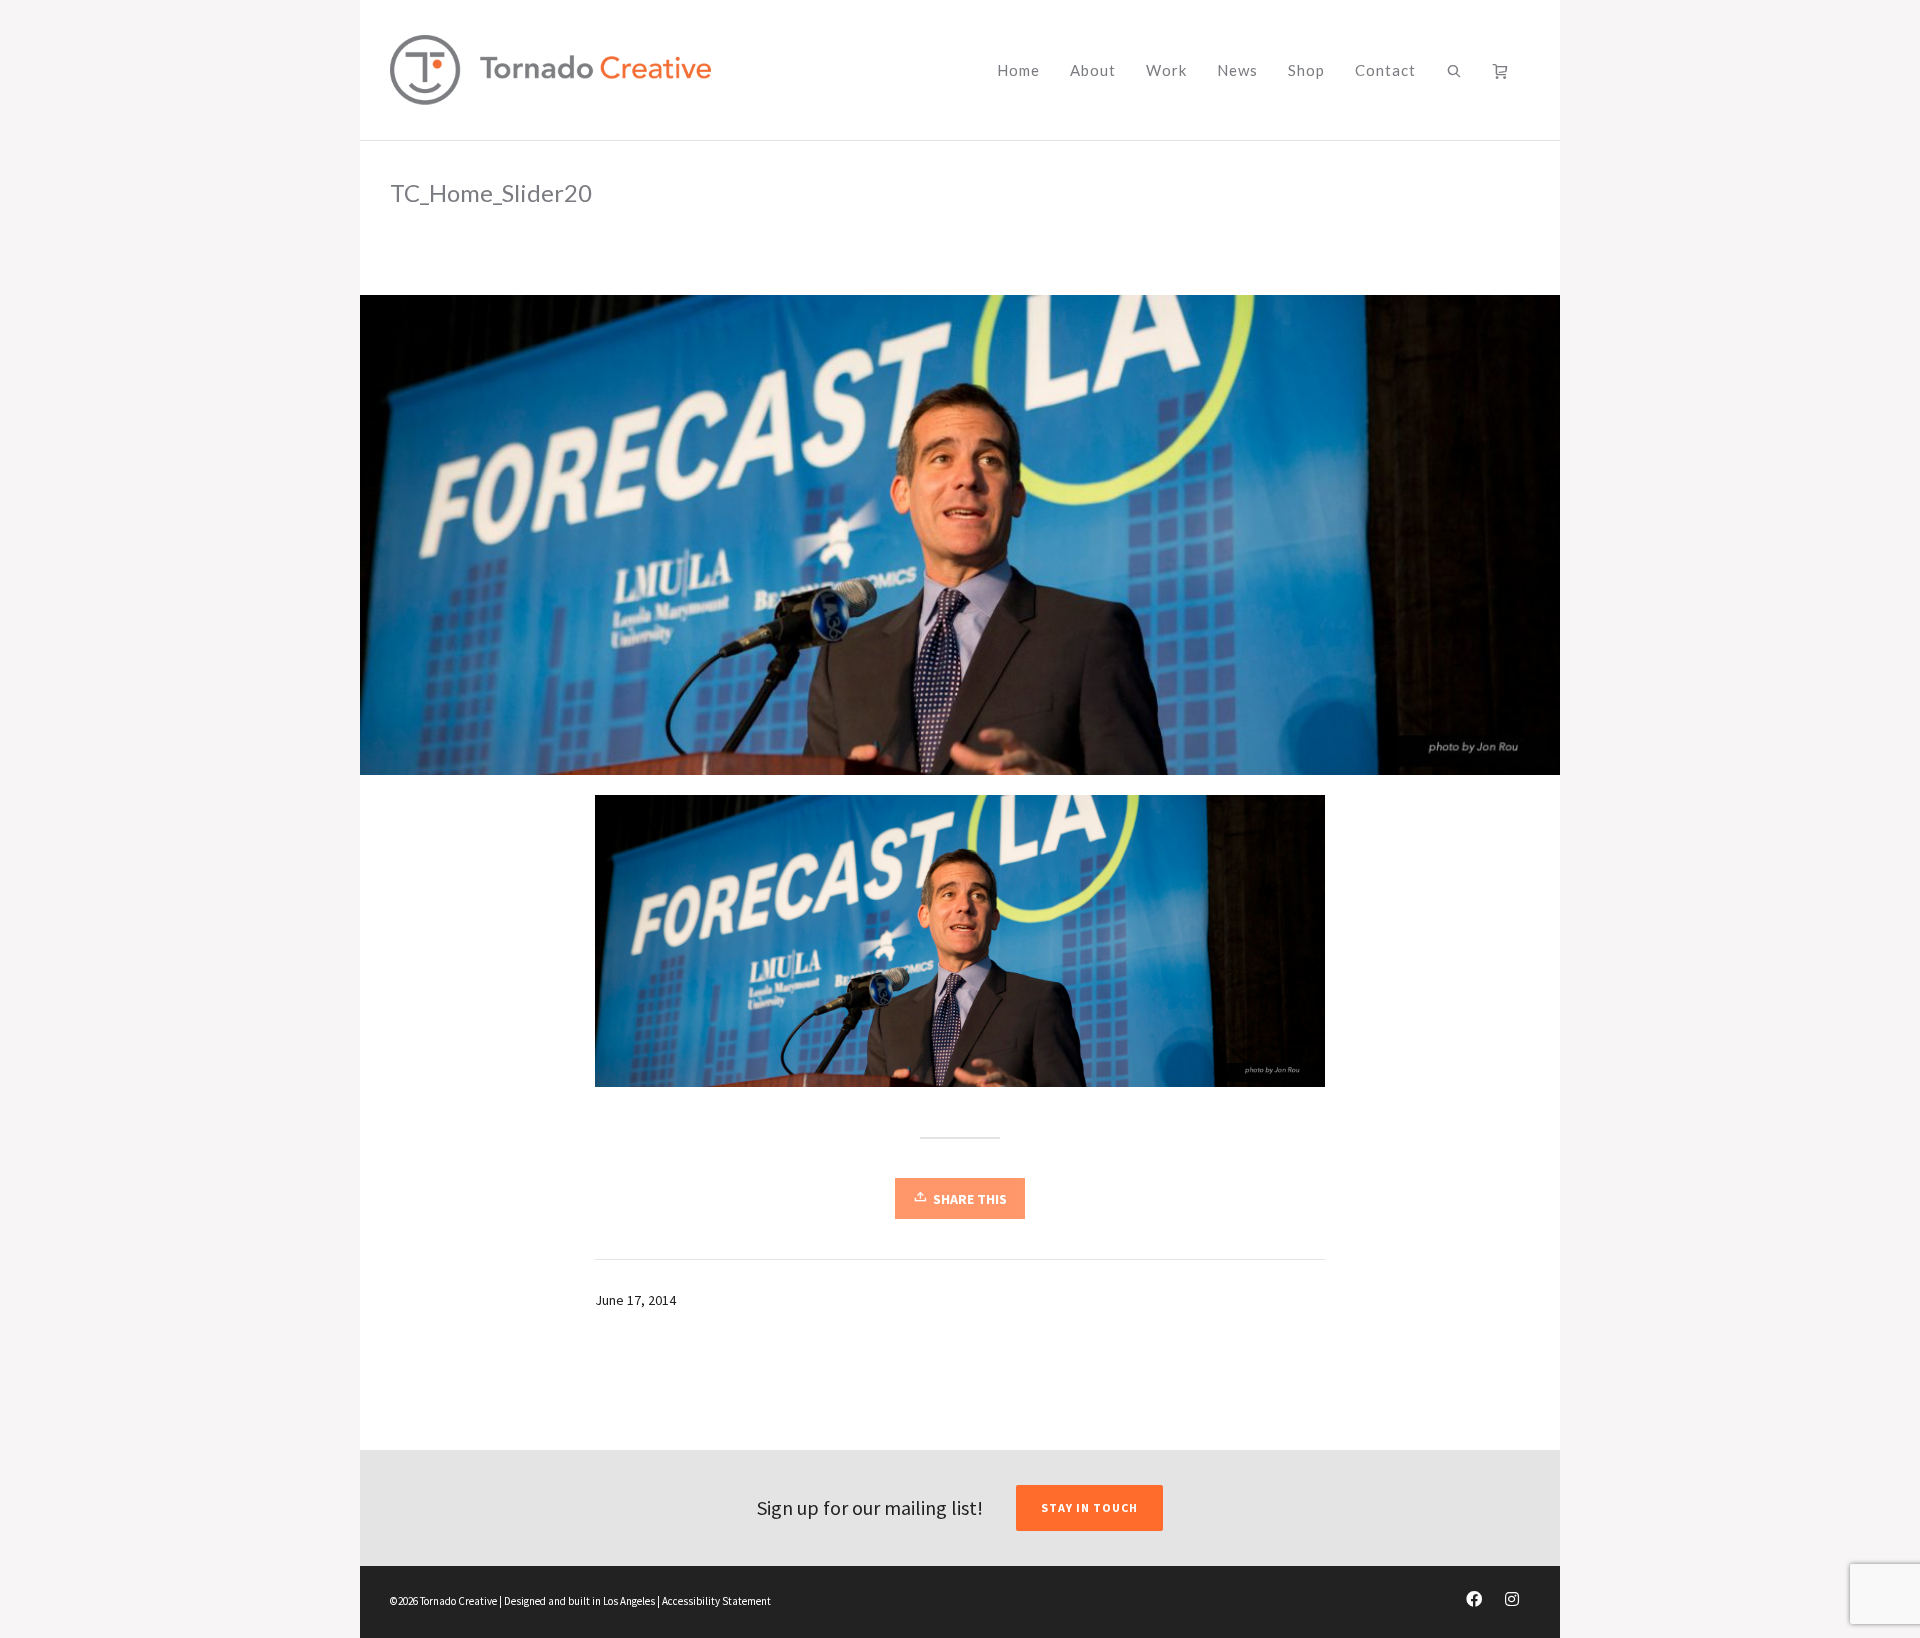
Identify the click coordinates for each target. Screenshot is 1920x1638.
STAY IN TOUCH (1089, 1507)
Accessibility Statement (716, 1601)
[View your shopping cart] (1504, 70)
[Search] (1454, 70)
